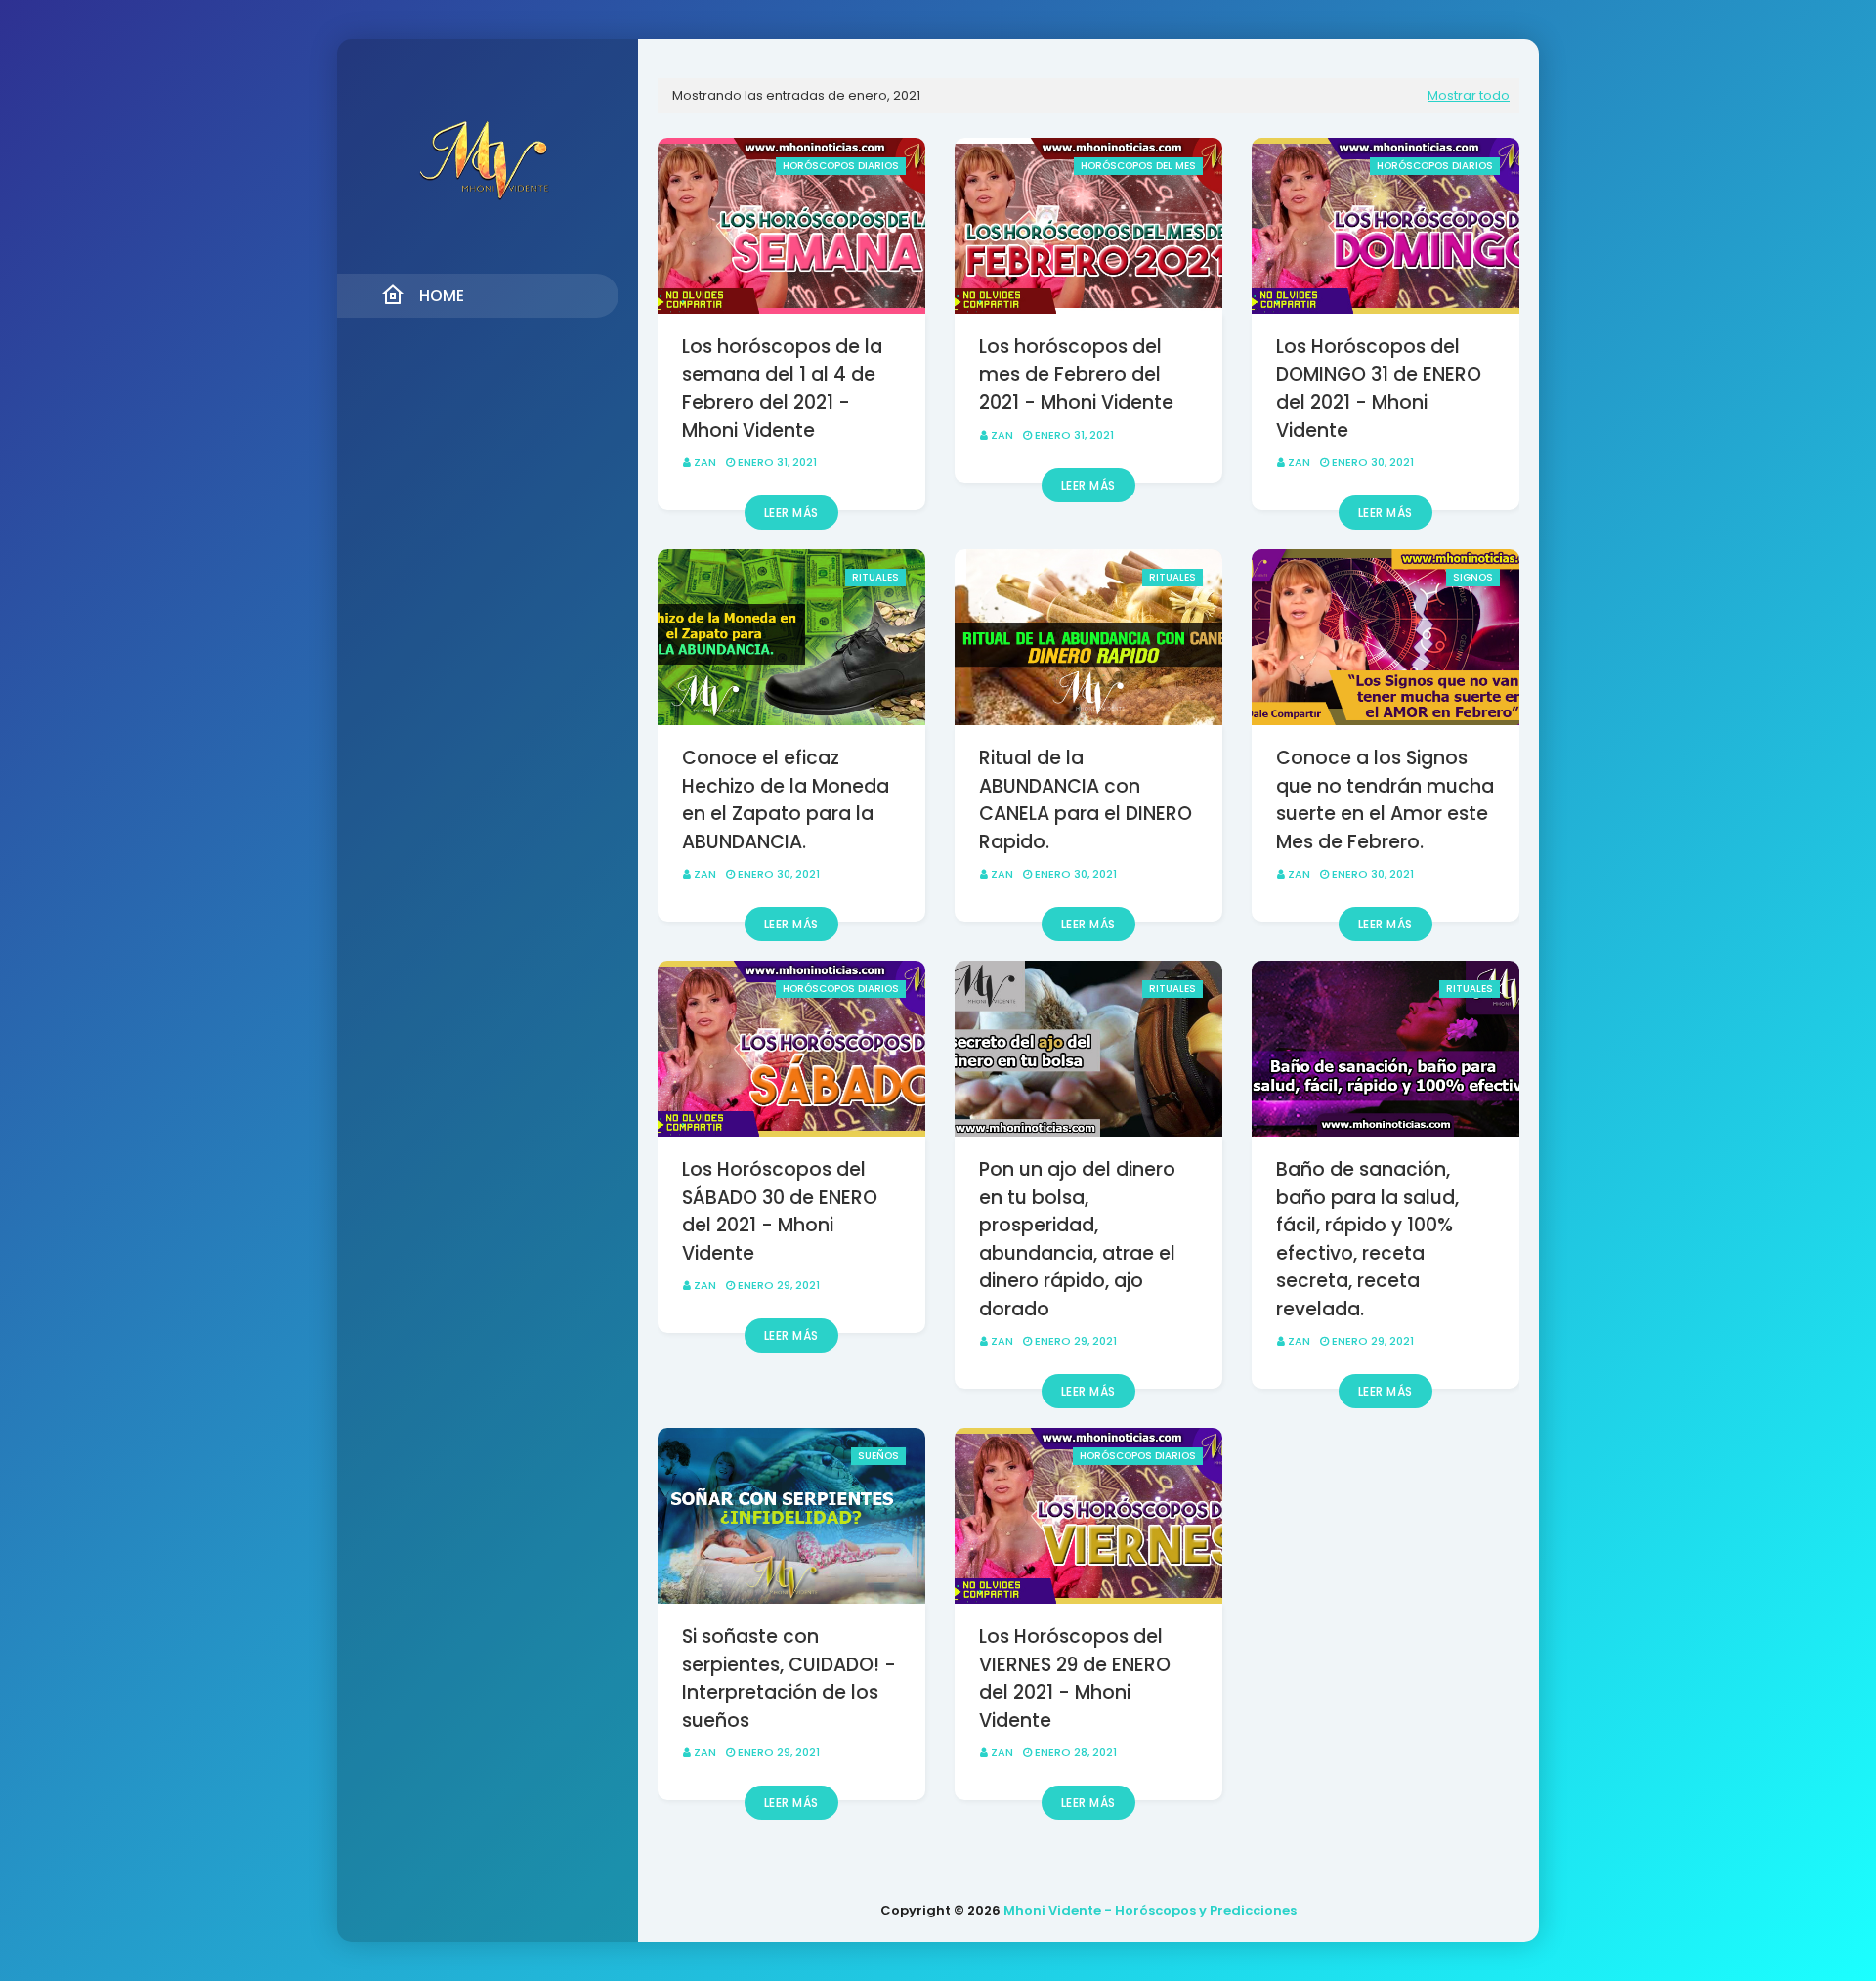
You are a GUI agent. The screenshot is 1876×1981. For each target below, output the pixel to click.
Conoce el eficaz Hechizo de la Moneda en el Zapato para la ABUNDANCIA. (786, 800)
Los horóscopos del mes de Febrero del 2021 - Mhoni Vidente (1076, 374)
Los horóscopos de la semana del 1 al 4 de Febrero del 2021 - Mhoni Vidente (782, 388)
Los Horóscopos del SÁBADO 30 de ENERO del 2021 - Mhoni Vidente (780, 1211)
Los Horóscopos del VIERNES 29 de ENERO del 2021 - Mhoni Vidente (1075, 1679)
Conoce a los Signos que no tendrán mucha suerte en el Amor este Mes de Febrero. (1385, 800)
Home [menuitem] (442, 296)
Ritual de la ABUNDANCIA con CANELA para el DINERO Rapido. (1086, 800)
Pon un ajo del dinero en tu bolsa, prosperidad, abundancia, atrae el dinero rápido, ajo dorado (1077, 1239)
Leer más (791, 513)
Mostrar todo (1469, 95)
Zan (705, 462)
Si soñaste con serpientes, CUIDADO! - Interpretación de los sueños (789, 1679)
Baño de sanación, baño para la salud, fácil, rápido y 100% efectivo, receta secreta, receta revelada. (1367, 1239)
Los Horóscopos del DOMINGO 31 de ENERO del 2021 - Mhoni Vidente (1379, 388)
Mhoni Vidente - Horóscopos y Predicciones (1150, 1910)
